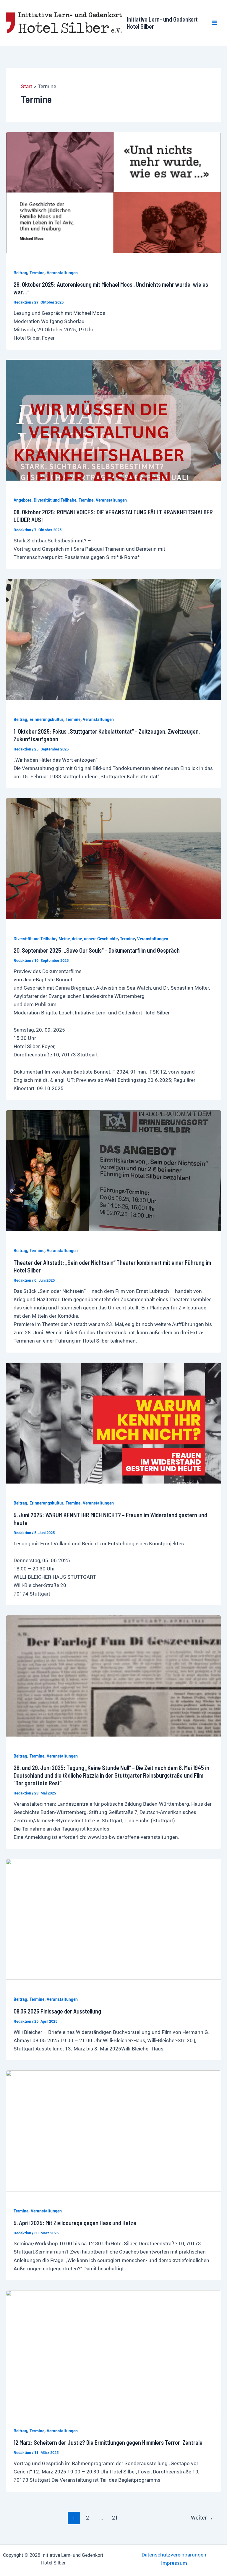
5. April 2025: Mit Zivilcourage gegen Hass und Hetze (75, 2223)
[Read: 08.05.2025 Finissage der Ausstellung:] (113, 1919)
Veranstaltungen (62, 273)
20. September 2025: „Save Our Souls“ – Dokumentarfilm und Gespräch (97, 950)
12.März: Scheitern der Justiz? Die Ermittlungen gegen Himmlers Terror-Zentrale (108, 2442)
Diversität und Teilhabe (55, 500)
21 (115, 2517)
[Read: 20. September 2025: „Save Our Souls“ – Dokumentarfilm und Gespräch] (113, 858)
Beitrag (20, 273)
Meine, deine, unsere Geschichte (88, 939)
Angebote (22, 500)
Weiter (202, 2517)
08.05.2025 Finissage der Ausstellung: (58, 2011)
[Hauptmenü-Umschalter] (215, 23)
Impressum (174, 2563)
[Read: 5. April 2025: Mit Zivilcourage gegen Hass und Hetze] (113, 2130)
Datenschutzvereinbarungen (174, 2555)
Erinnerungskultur (46, 719)
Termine (37, 273)
